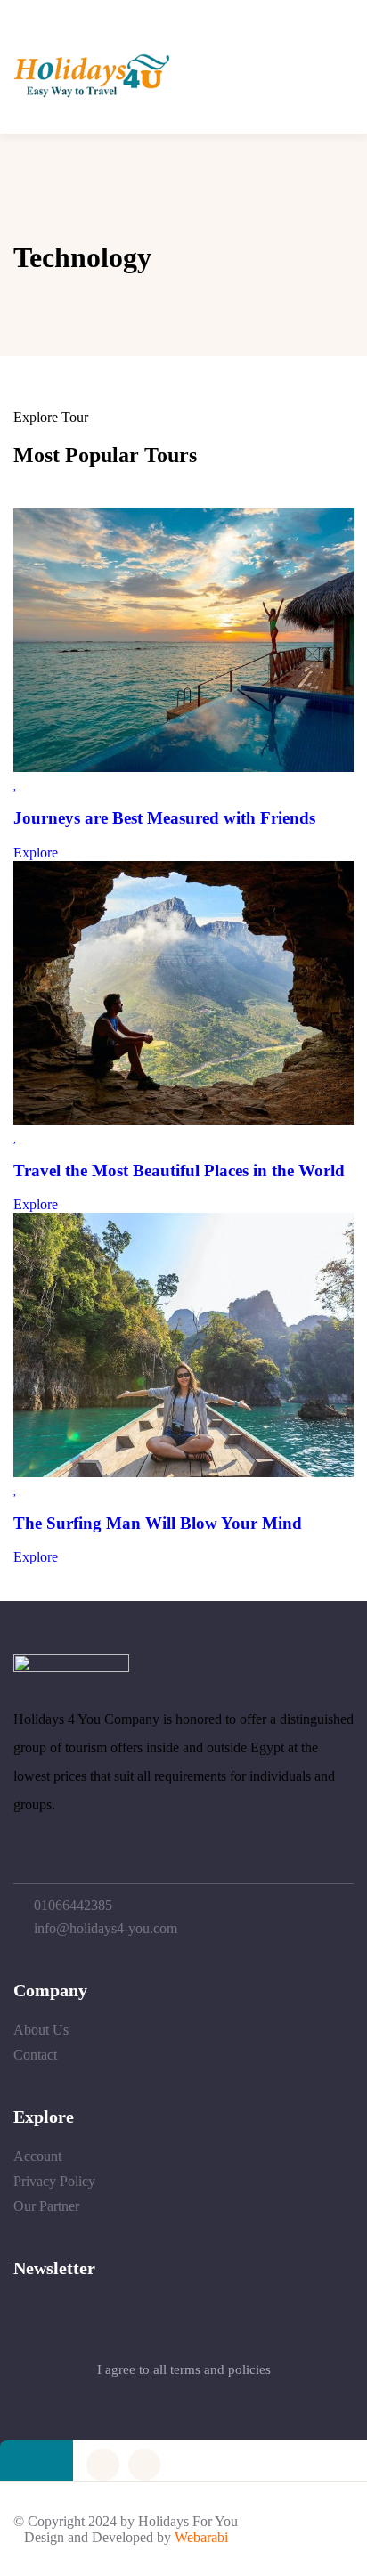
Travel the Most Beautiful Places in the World (179, 1170)
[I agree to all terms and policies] (183, 2327)
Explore (36, 853)
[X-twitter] (144, 2465)
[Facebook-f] (102, 2465)
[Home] (92, 93)
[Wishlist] (16, 783)
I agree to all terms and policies (184, 2369)
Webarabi (201, 2537)
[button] (332, 78)
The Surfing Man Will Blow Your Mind (158, 1523)
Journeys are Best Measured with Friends (164, 818)
